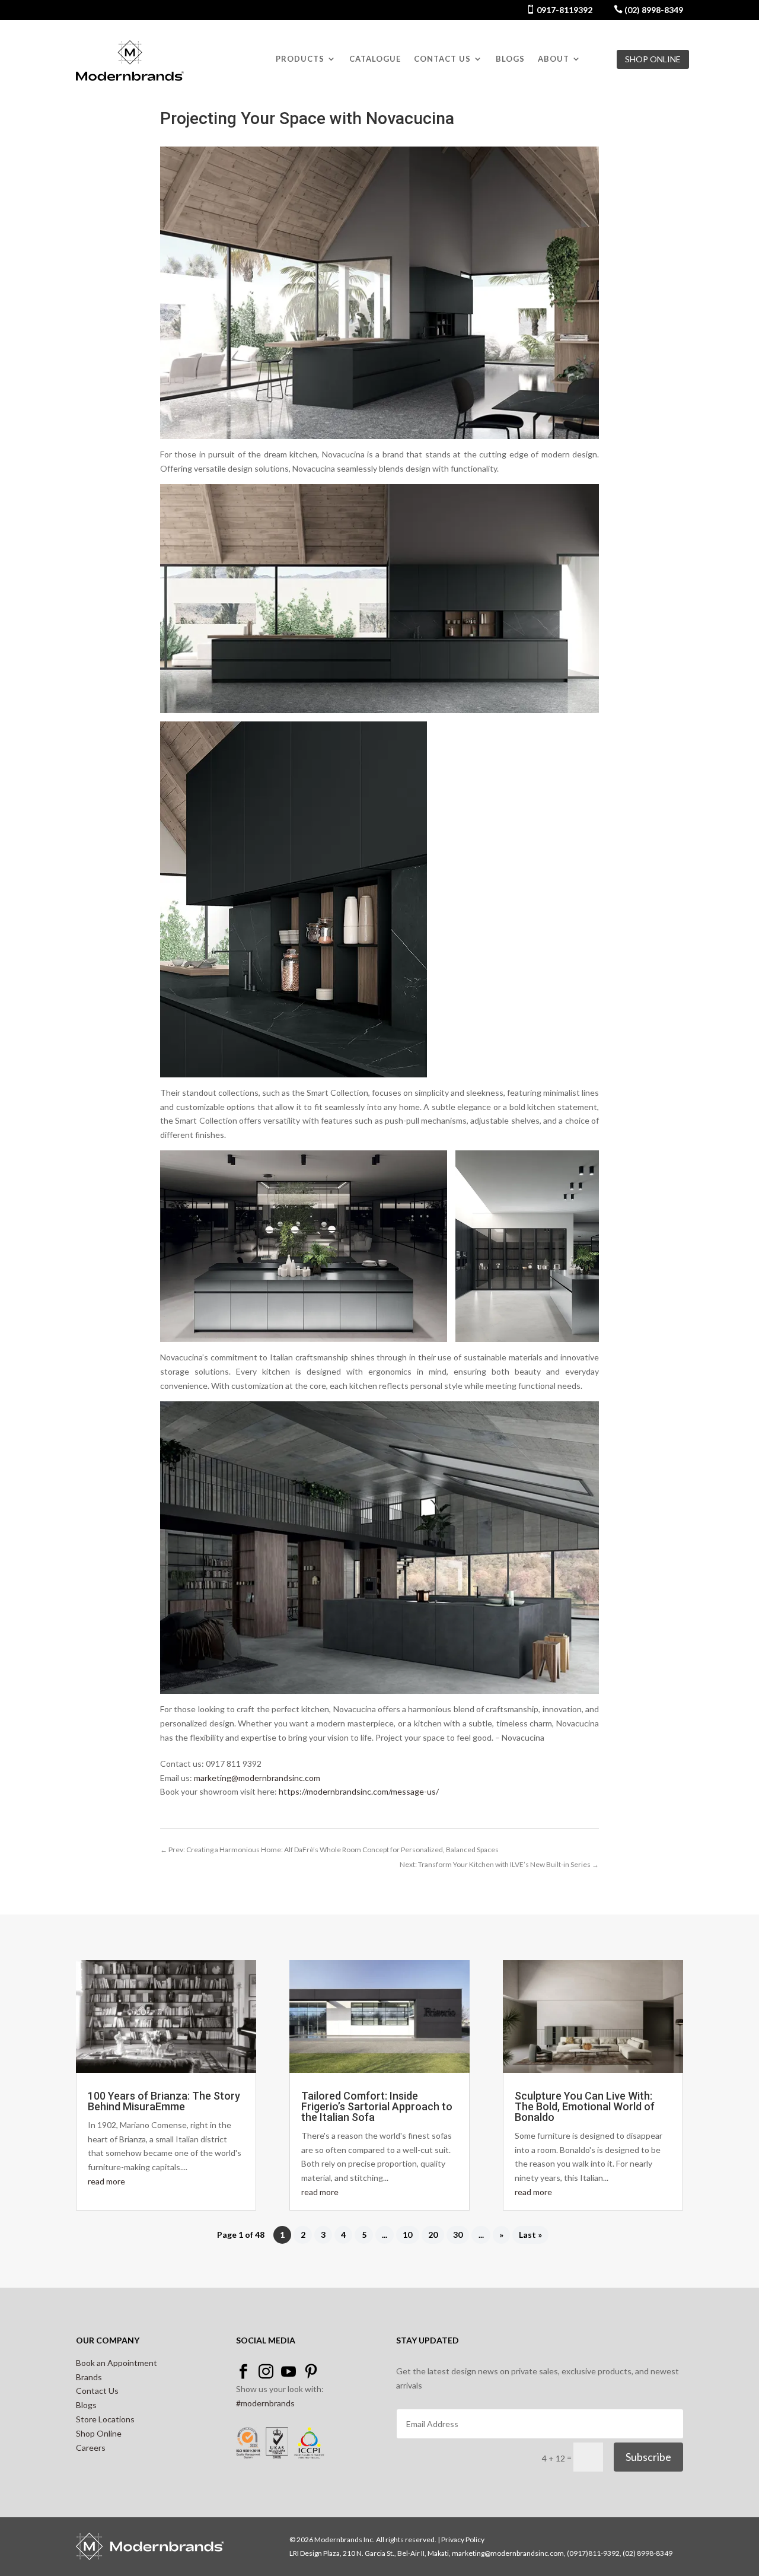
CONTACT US (442, 59)
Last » (530, 2235)
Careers (91, 2448)
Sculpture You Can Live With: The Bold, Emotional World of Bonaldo (585, 2106)
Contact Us (97, 2391)
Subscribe (648, 2457)
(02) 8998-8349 (653, 10)
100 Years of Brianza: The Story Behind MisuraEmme (164, 2101)
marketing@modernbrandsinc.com (257, 1778)
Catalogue (375, 59)
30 (458, 2235)
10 (407, 2235)
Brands (89, 2377)
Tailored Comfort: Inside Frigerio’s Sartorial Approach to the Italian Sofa (377, 2106)
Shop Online (99, 2433)
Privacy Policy (463, 2540)
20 (433, 2235)
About (554, 59)
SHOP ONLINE (653, 59)
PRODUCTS (300, 59)
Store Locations (105, 2419)
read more (106, 2181)
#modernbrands (265, 2403)
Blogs (510, 59)
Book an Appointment (117, 2363)
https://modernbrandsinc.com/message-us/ (359, 1791)
